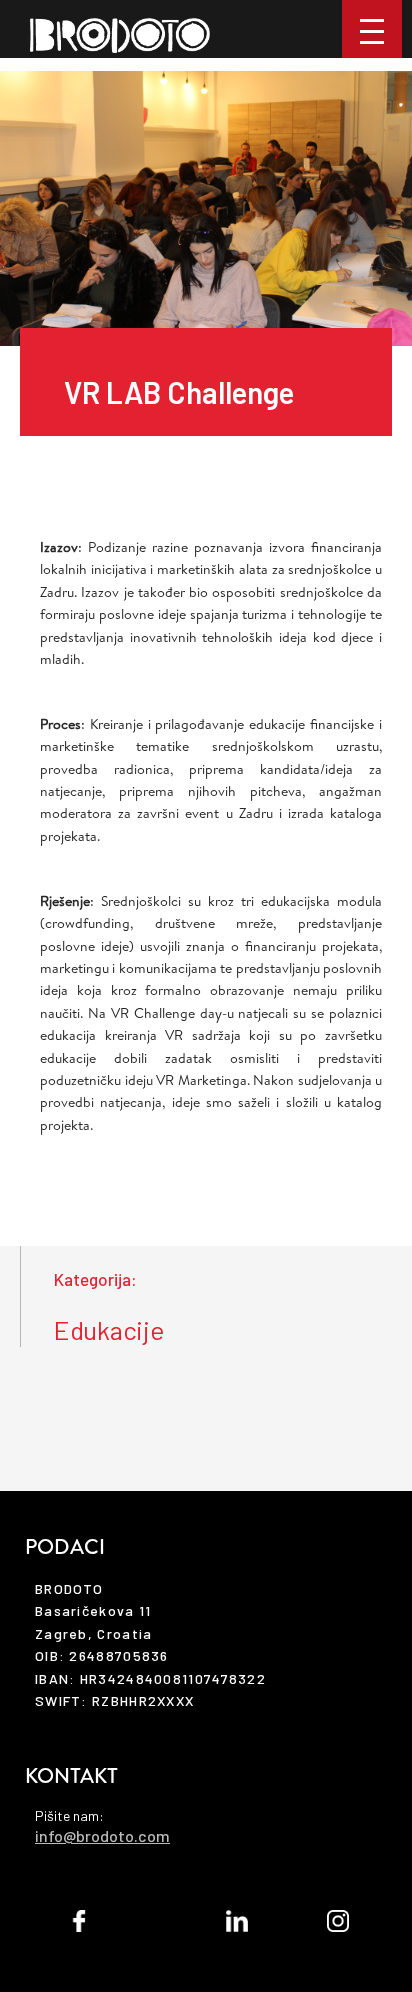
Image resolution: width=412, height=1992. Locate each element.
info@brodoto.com (102, 1835)
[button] (372, 29)
